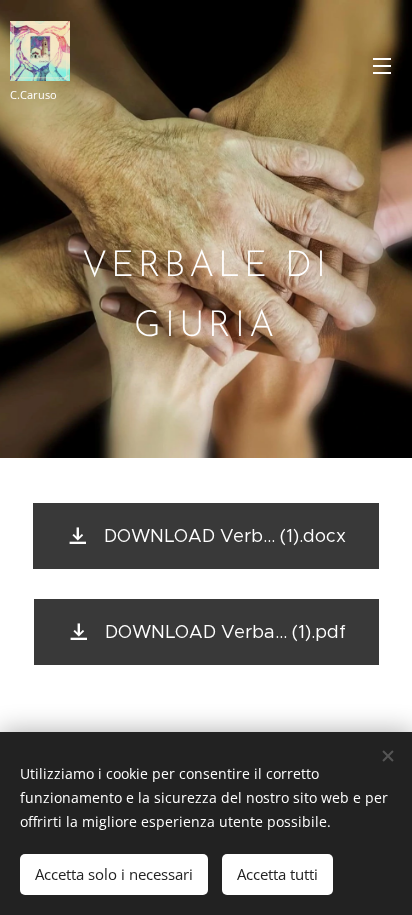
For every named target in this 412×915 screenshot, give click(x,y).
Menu (382, 65)
